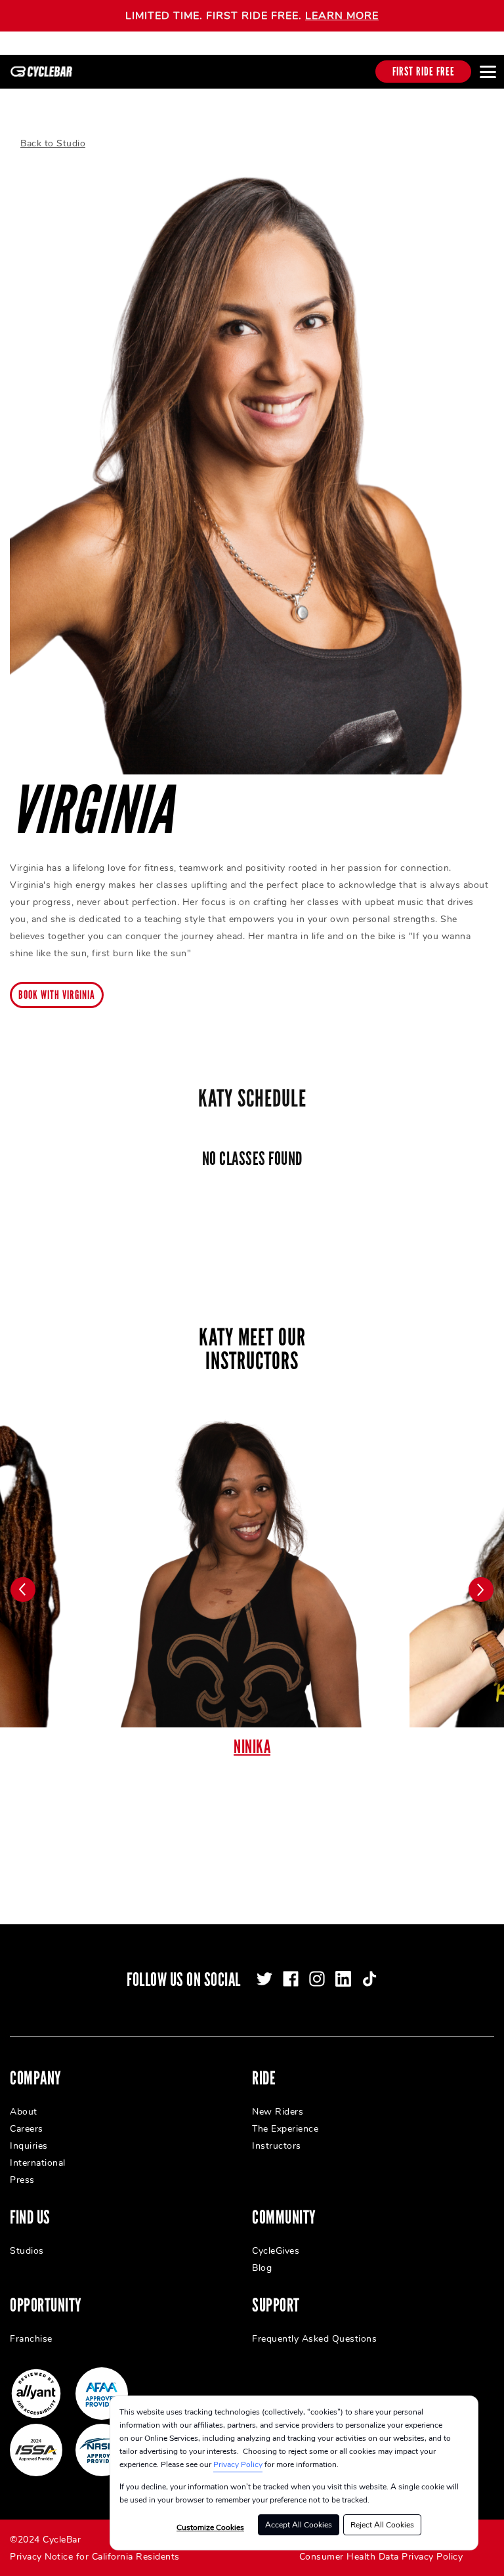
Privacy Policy (238, 2464)
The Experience (285, 2129)
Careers (27, 2129)
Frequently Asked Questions (314, 2339)
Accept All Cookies (299, 2525)
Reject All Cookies (382, 2525)
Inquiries (29, 2146)
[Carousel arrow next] (481, 1590)
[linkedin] (343, 1979)
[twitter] (264, 1979)
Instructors (277, 2146)
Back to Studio (53, 143)
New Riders (278, 2112)
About (24, 2112)
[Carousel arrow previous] (23, 1590)
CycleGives (276, 2251)
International (38, 2163)
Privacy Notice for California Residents (95, 2557)
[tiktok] (369, 1979)
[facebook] (291, 1979)
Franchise (31, 2339)
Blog (262, 2268)
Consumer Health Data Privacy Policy (381, 2557)
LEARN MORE (342, 16)
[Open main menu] (488, 72)
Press (22, 2180)
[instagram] (317, 1979)
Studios (27, 2251)
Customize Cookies (210, 2527)
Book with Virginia (57, 995)
